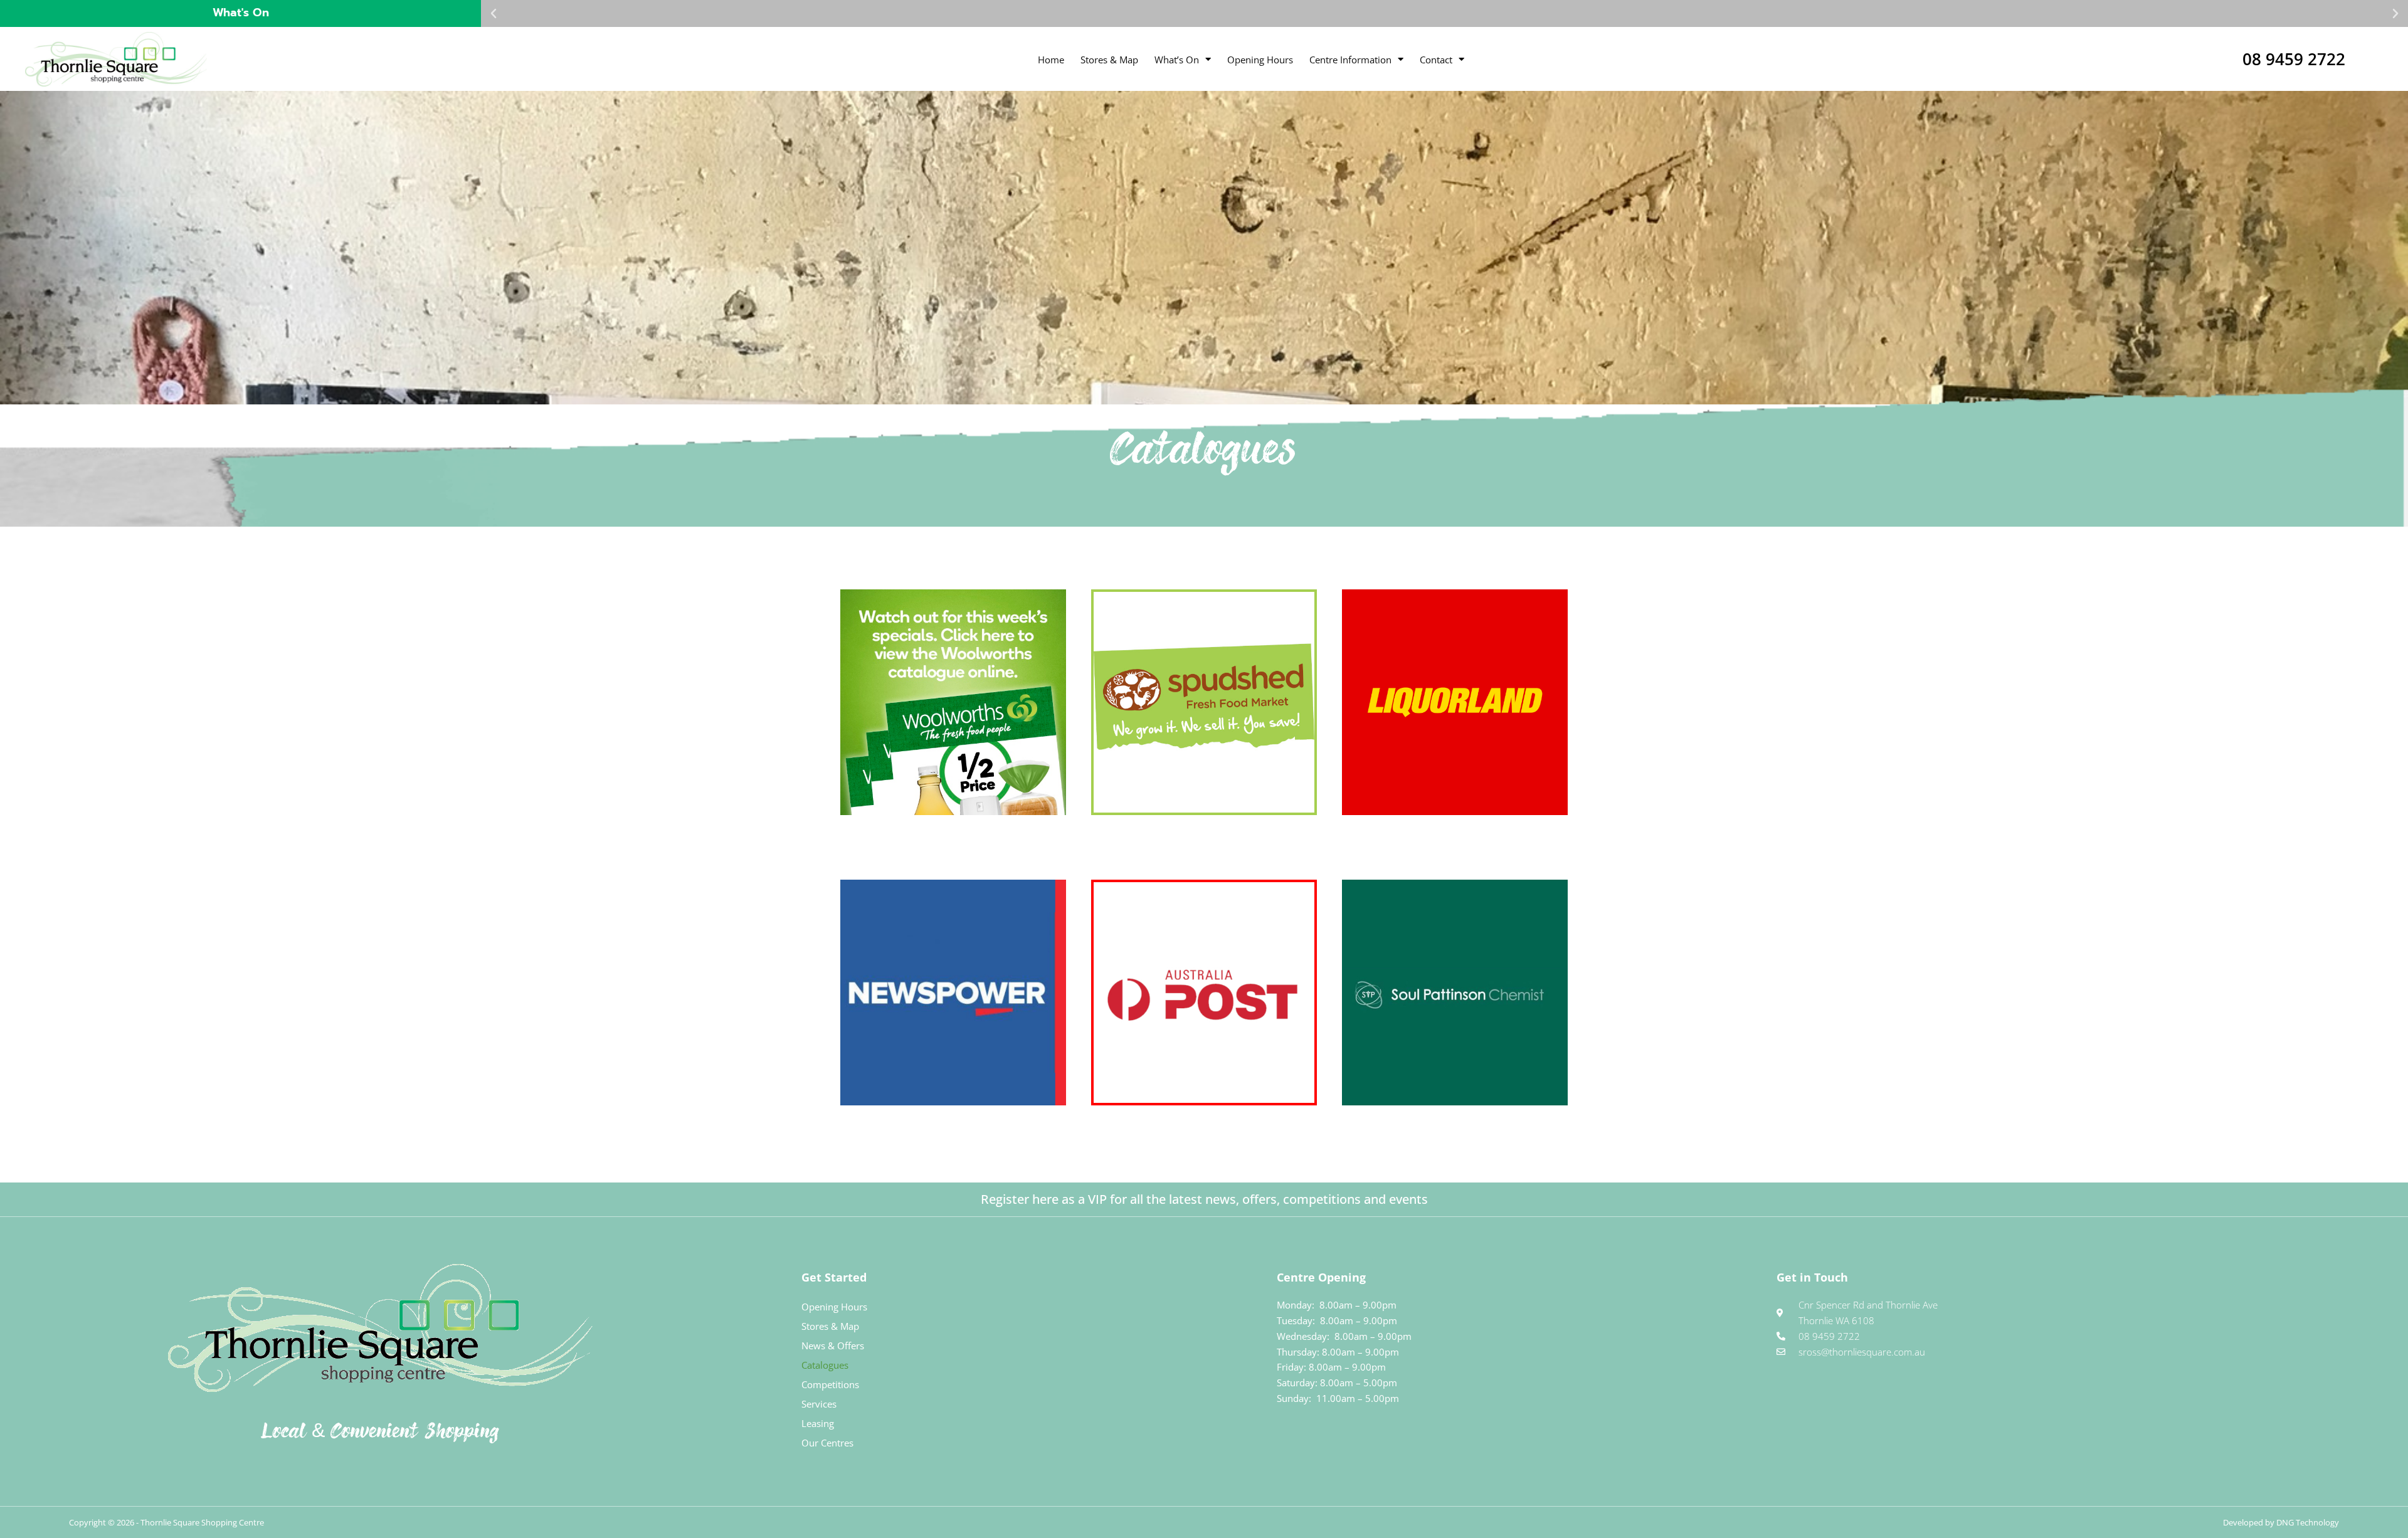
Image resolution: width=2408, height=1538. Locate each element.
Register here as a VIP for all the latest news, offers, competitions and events (1204, 1199)
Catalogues (825, 1365)
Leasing (818, 1423)
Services (819, 1404)
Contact (1436, 60)
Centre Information (1350, 60)
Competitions (830, 1384)
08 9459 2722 (2294, 59)
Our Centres (827, 1443)
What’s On (1177, 60)
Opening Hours (1260, 60)
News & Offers (833, 1346)
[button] (494, 14)
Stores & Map (1109, 60)
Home (1051, 60)
